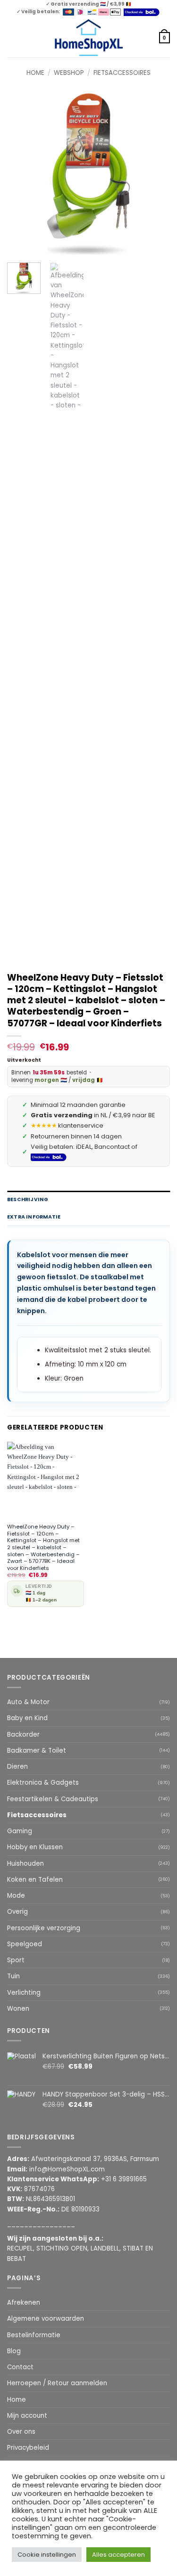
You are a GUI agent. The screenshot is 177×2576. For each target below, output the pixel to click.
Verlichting (24, 1993)
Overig (17, 1912)
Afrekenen (24, 2303)
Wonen (18, 2009)
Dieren (17, 1767)
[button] (12, 38)
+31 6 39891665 (124, 2179)
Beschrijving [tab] (28, 1199)
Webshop (69, 73)
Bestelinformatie (34, 2335)
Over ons (21, 2432)
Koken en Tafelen (35, 1880)
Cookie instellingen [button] (47, 2555)
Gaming (20, 1831)
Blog (14, 2351)
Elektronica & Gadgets (43, 1783)
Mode (16, 1896)
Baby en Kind (27, 1718)
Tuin (13, 1976)
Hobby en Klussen (35, 1847)
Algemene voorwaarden (46, 2319)
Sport (16, 1960)
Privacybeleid (28, 2448)
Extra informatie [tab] (34, 1217)
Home (35, 73)
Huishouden (25, 1864)
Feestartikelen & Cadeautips (53, 1799)
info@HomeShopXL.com (67, 2169)
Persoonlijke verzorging (44, 1928)
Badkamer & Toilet (37, 1751)
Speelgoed (25, 1944)
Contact (20, 2367)
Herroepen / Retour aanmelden (57, 2383)
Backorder (23, 1735)
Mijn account (27, 2416)
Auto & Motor (28, 1702)
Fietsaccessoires (122, 73)
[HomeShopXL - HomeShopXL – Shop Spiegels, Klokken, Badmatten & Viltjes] (88, 38)
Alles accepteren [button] (118, 2555)
